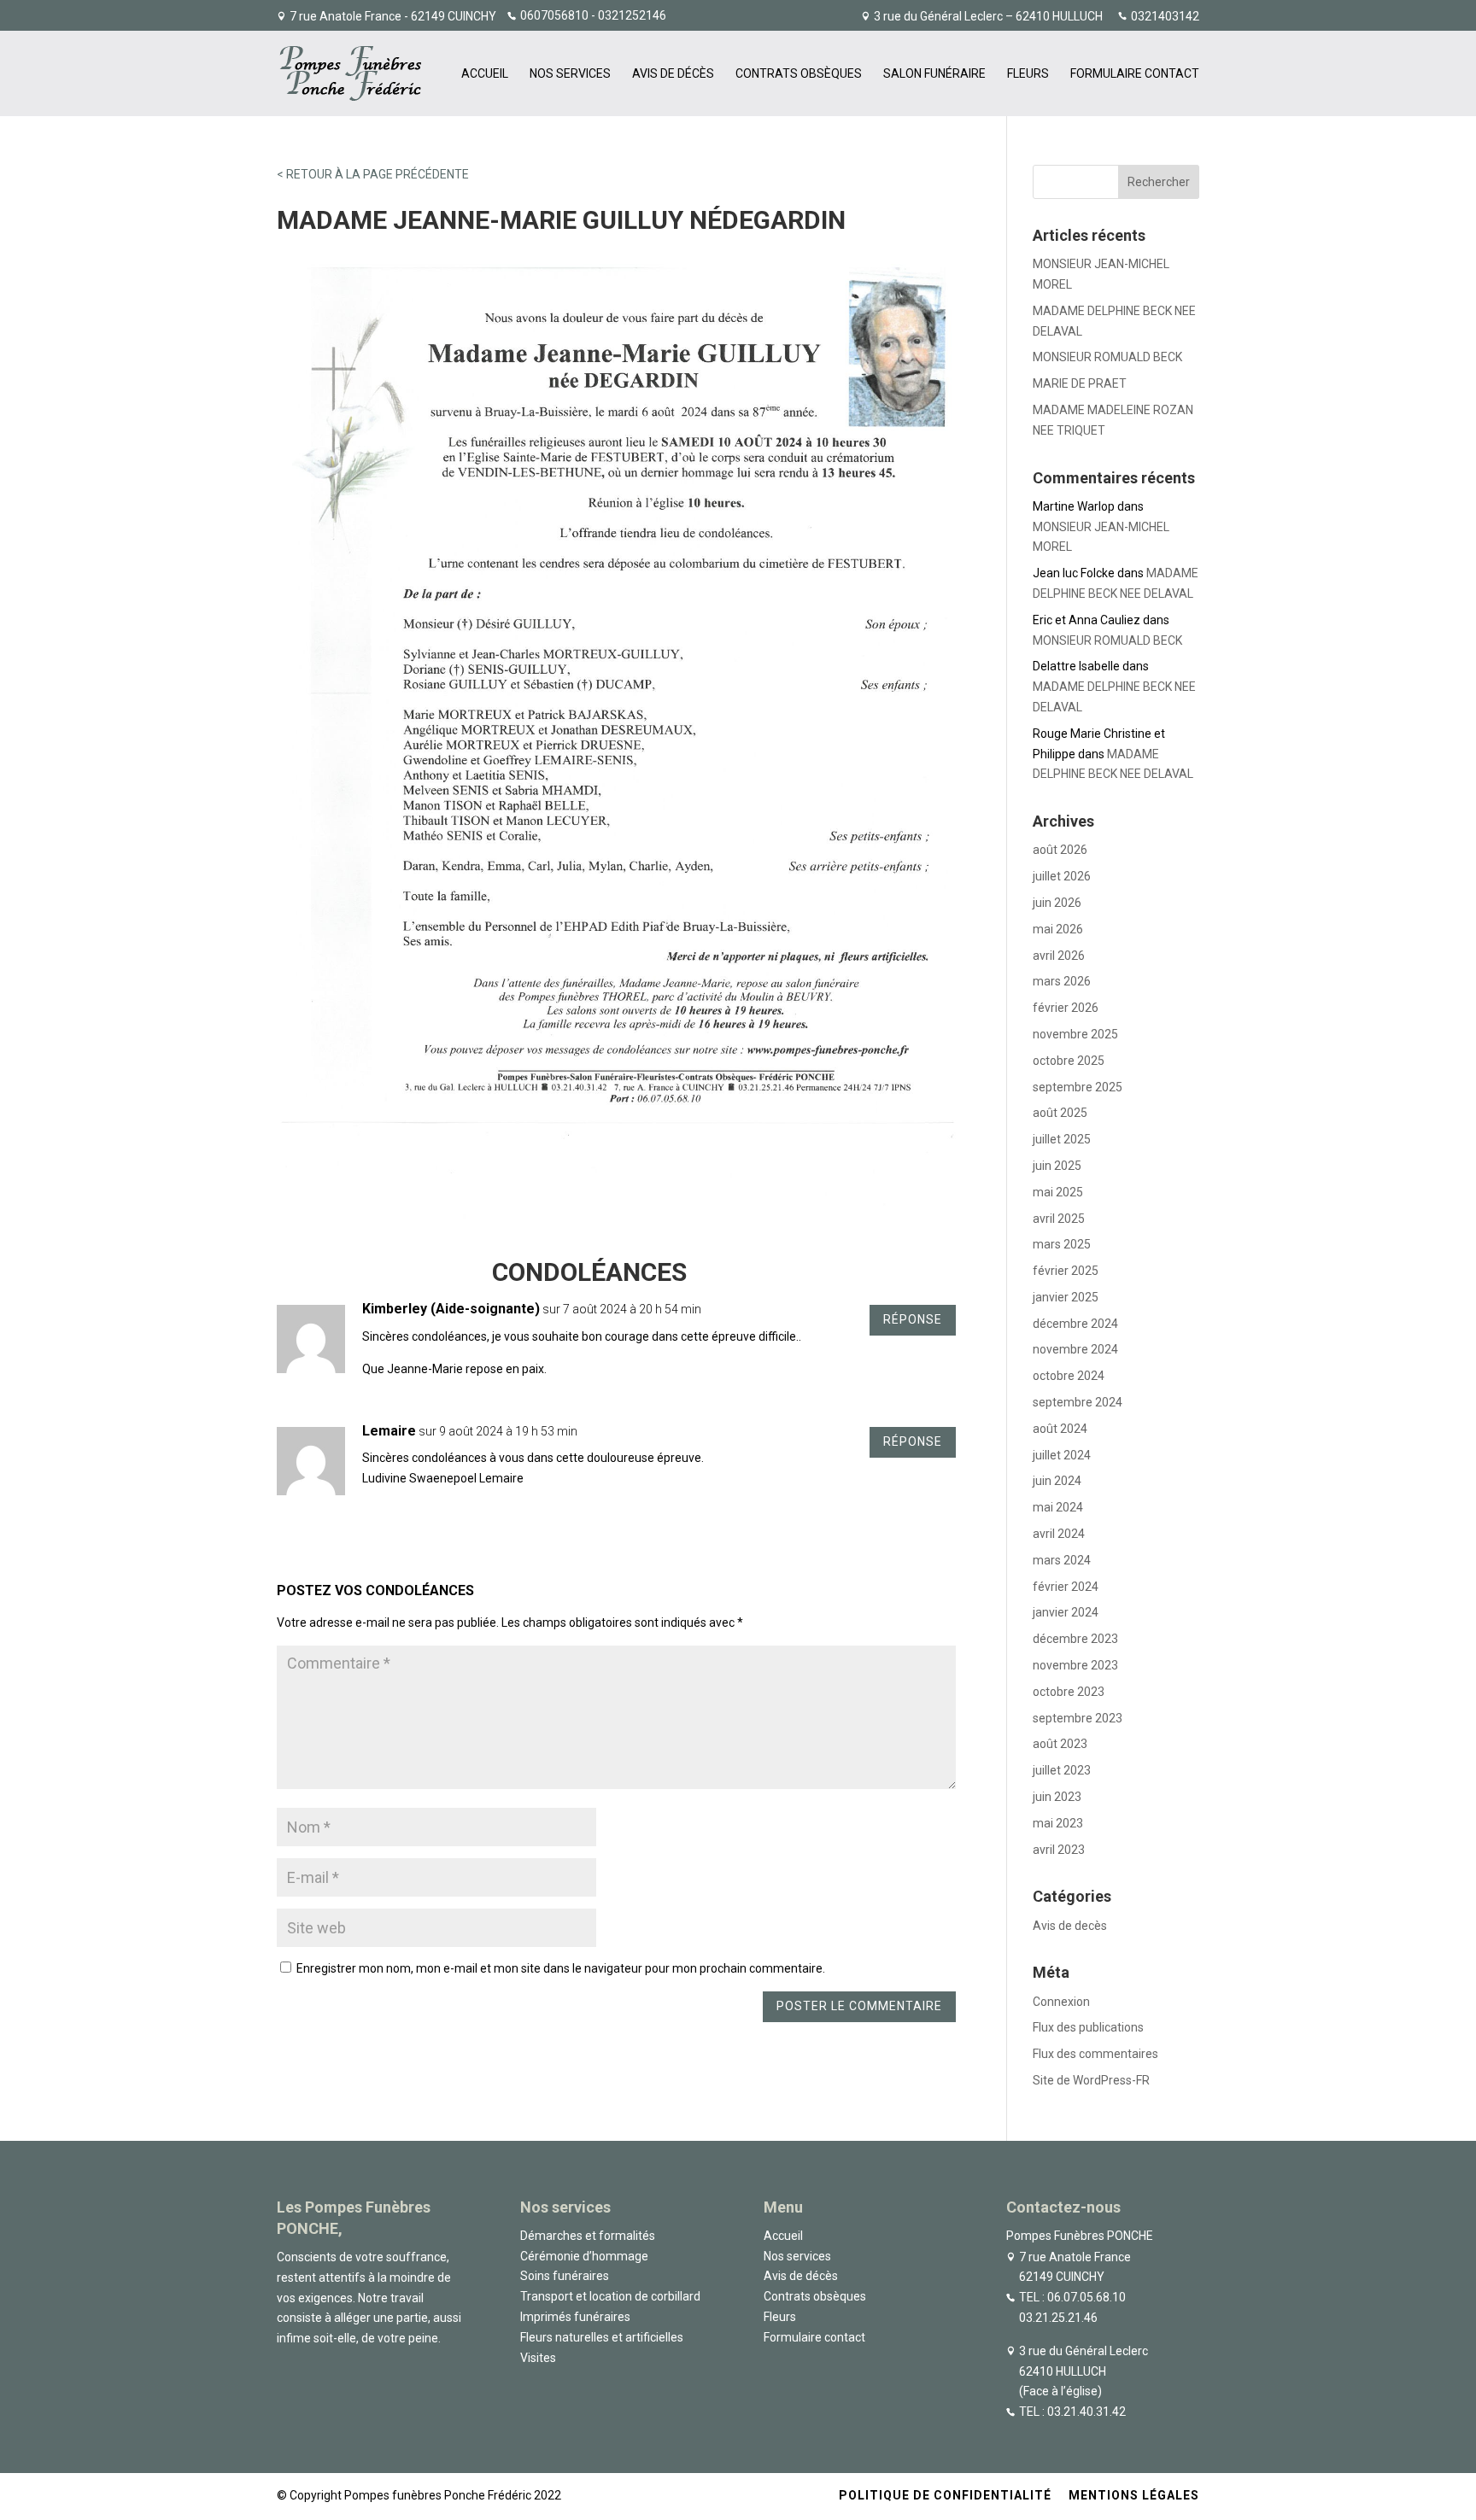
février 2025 (1066, 1271)
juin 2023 (1057, 1797)
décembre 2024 (1075, 1324)
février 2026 (1066, 1008)
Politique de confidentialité (945, 2495)
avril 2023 (1059, 1850)
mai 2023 (1058, 1823)
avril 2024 (1059, 1534)
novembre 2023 (1075, 1665)
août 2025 (1060, 1113)
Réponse (913, 1319)
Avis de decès (1070, 1926)
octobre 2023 (1069, 1692)
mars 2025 (1062, 1244)
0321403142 (1165, 17)
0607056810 (554, 15)
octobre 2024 (1069, 1376)
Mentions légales (1134, 2495)
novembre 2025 (1075, 1034)
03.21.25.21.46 (1058, 2318)
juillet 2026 (1062, 876)
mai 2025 (1058, 1192)
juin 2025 (1057, 1166)
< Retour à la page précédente (373, 174)
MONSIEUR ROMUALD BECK (1107, 357)
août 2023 (1060, 1744)
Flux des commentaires (1095, 2054)
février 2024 (1066, 1587)
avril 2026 (1059, 956)
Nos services (570, 74)
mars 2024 (1062, 1560)
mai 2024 (1058, 1507)
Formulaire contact (1135, 74)
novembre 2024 (1075, 1349)
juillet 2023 (1062, 1770)
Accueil (485, 74)
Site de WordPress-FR (1091, 2080)
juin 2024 (1057, 1481)
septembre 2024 (1078, 1402)
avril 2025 (1059, 1219)
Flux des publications (1088, 2027)
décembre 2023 (1075, 1639)
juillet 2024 (1062, 1455)
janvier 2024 (1066, 1612)
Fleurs (1028, 74)
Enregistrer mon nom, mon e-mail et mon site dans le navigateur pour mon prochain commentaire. (561, 1968)
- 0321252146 (627, 15)
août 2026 (1060, 850)
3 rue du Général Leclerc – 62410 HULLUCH (988, 17)
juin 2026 (1057, 903)
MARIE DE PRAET (1080, 383)
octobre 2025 (1069, 1061)
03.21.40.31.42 (1086, 2412)
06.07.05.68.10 (1086, 2297)
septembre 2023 (1078, 1718)
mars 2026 (1062, 981)
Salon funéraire (934, 74)
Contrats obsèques (799, 74)
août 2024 (1060, 1429)
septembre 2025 (1078, 1087)
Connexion (1061, 2002)
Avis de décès (673, 74)
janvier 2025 (1066, 1297)
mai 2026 (1058, 929)
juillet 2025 (1062, 1139)
